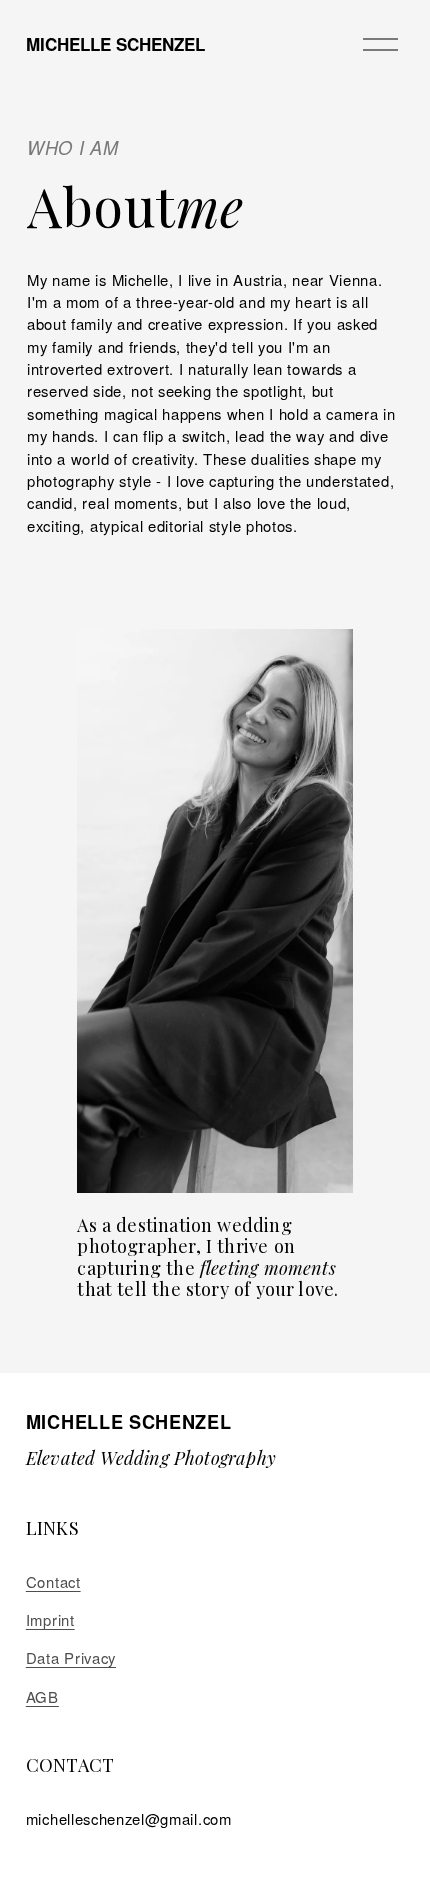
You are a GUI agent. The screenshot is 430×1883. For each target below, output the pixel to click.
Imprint (50, 1619)
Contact (53, 1581)
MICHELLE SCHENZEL (115, 44)
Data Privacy (71, 1657)
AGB (42, 1696)
